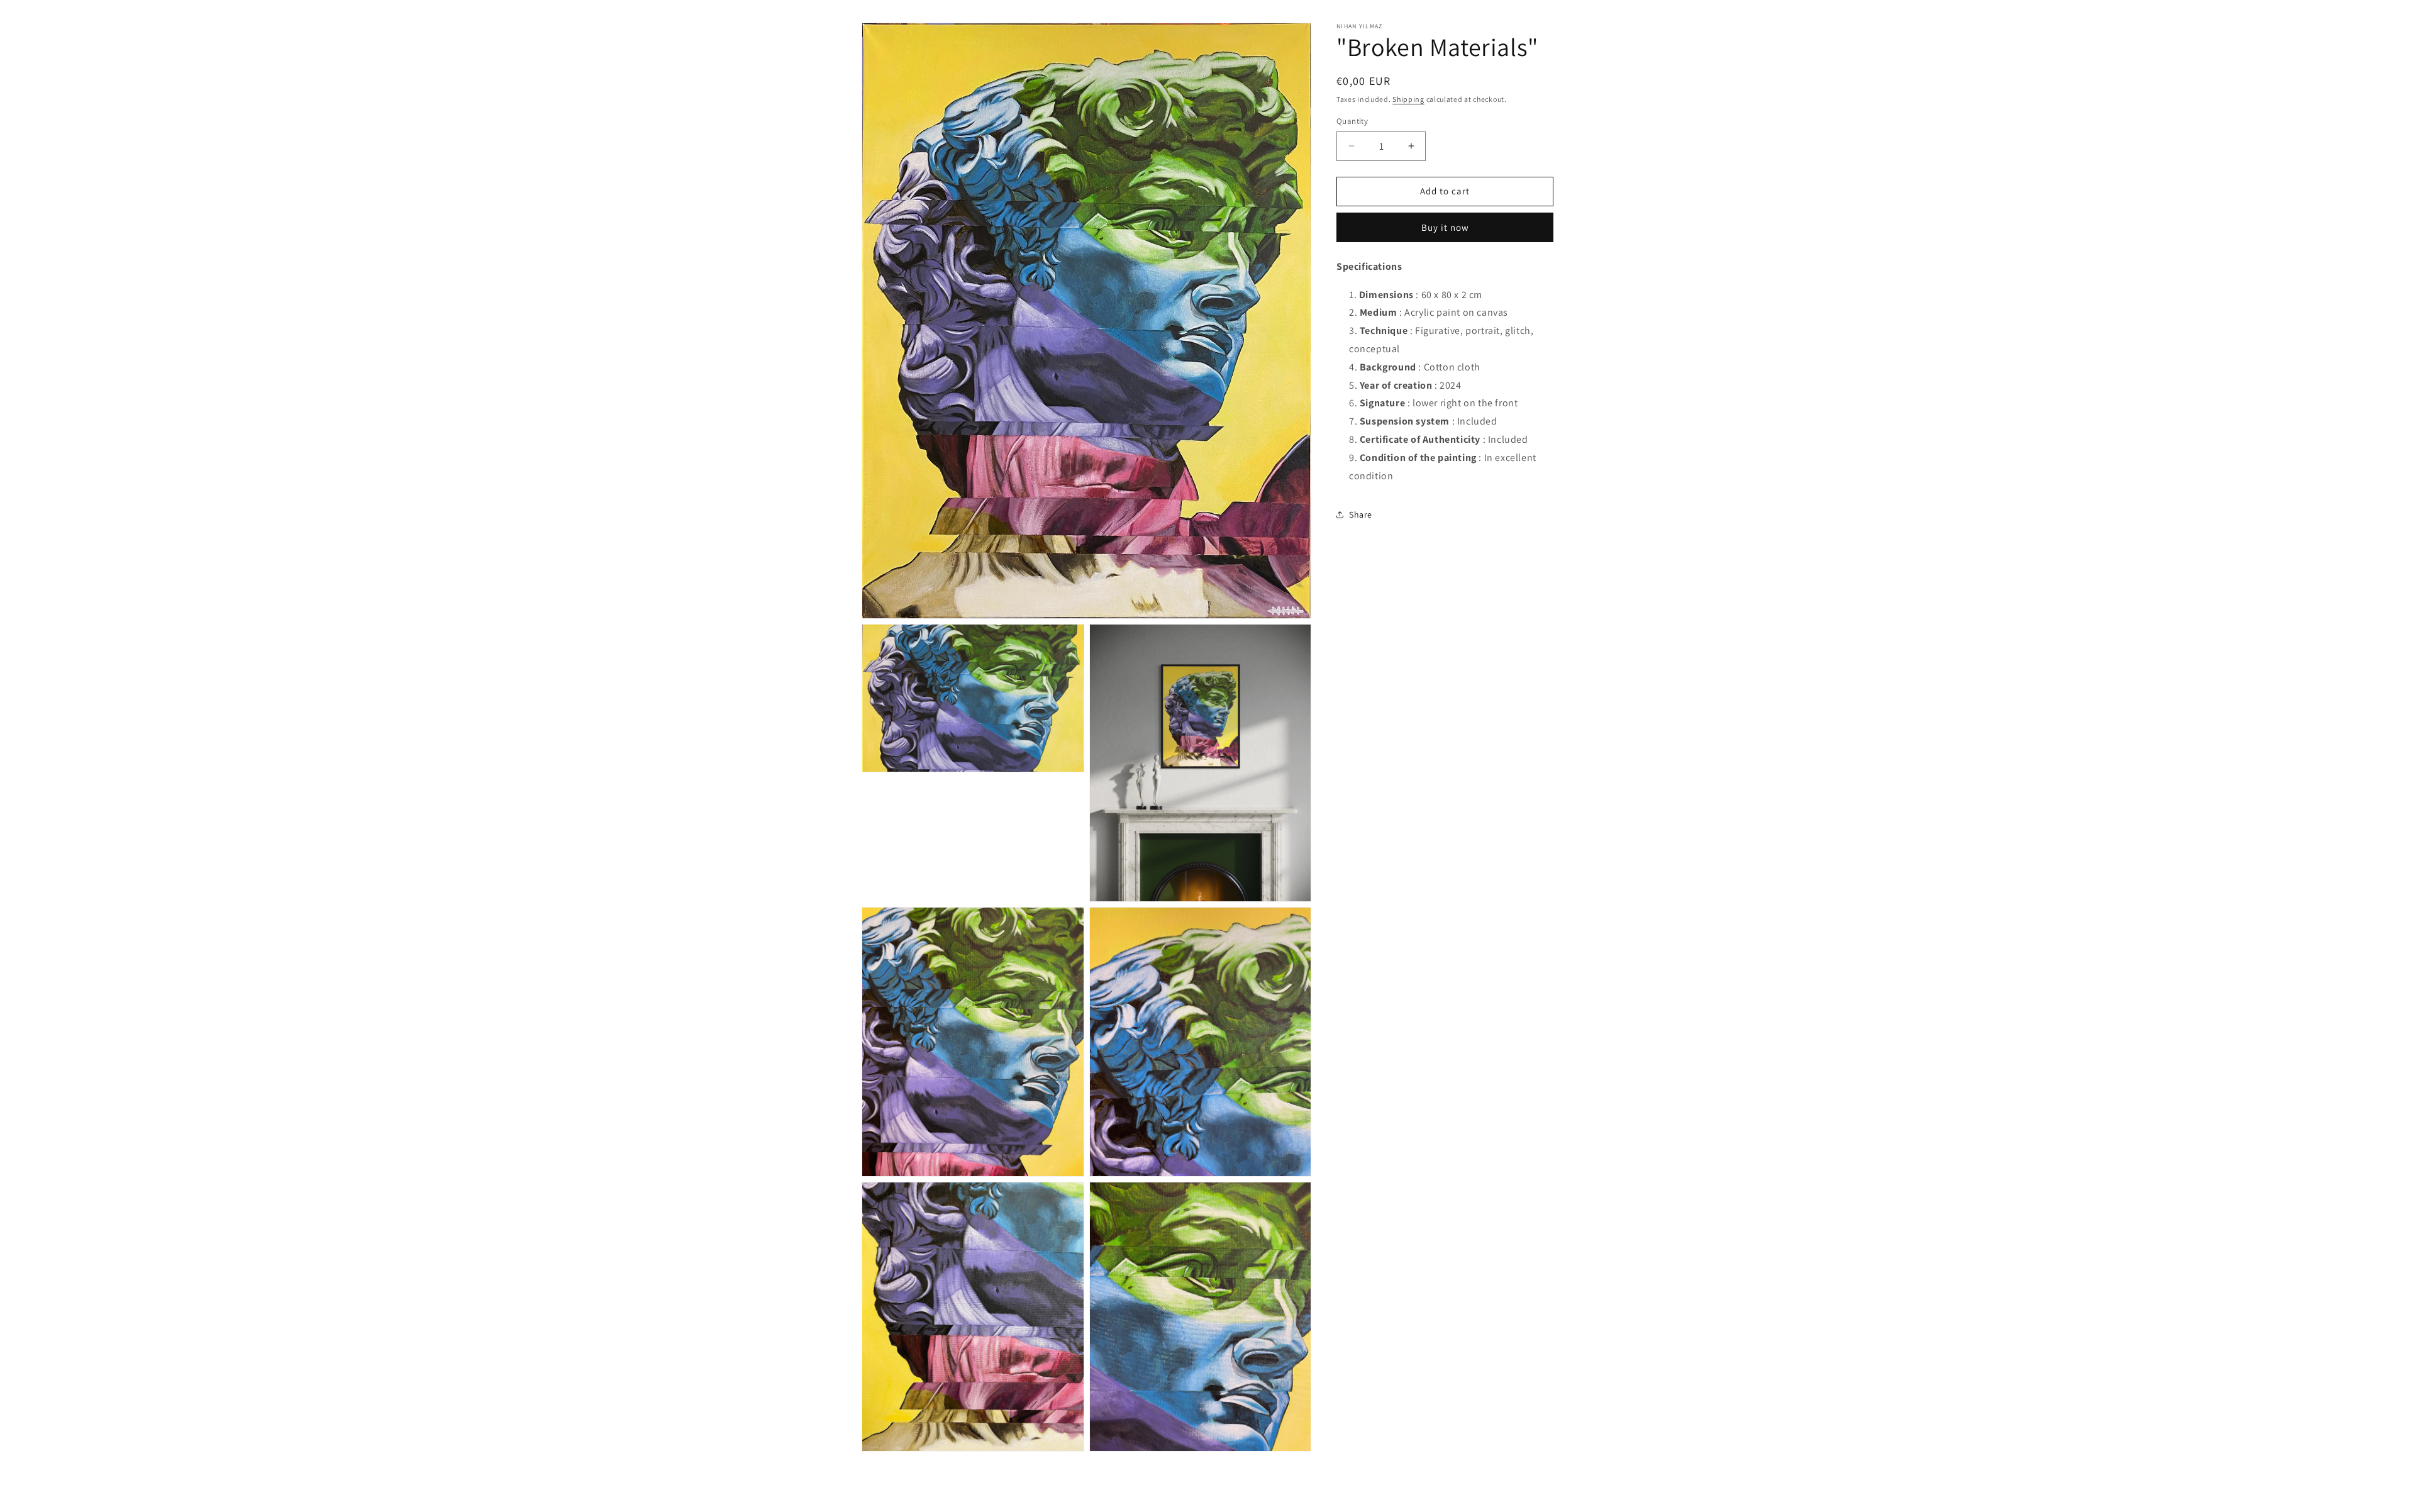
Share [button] (1361, 514)
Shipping (1408, 99)
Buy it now (1445, 227)
